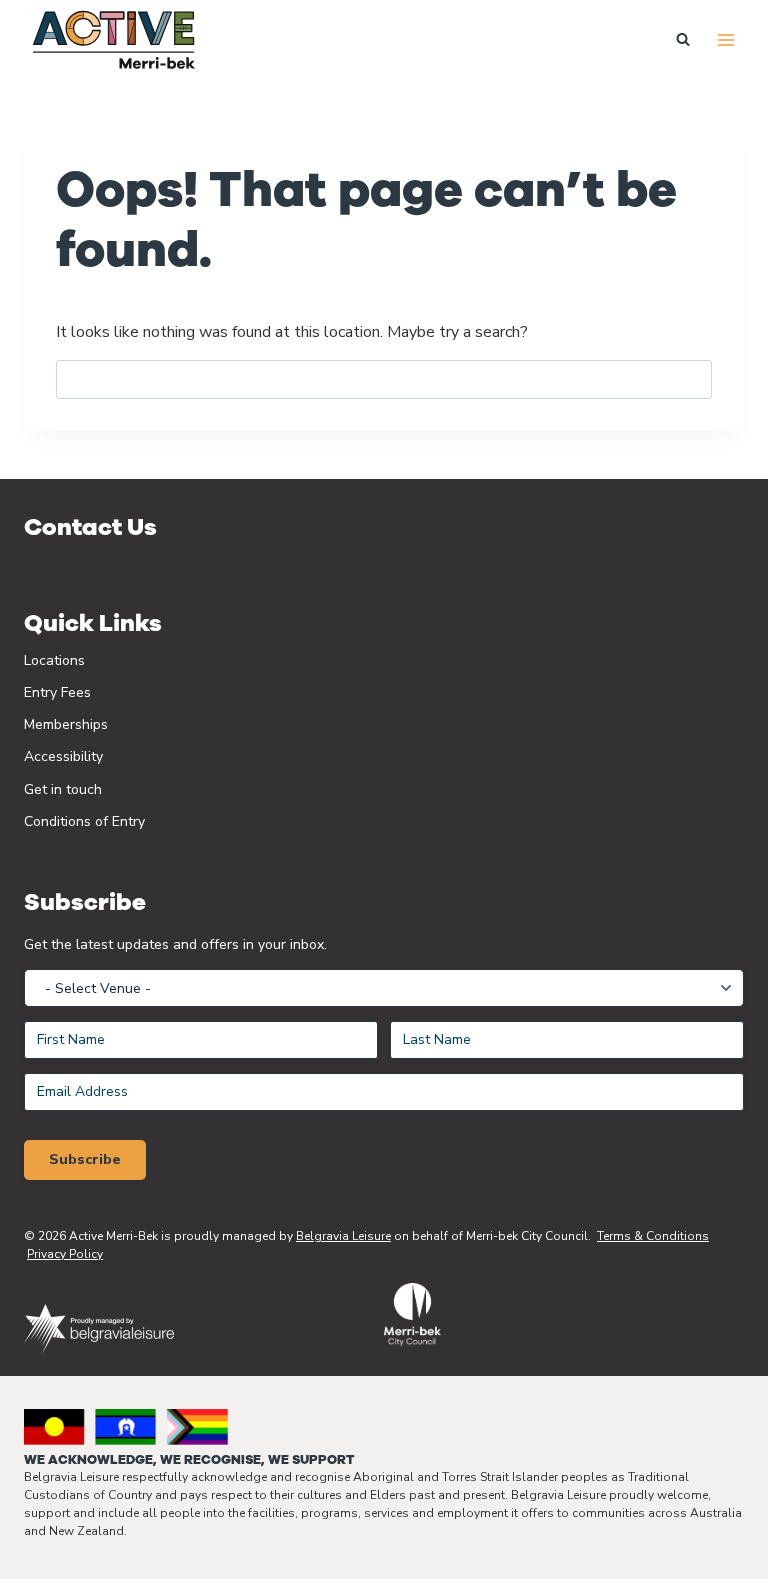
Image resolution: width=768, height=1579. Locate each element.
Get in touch (63, 789)
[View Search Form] (683, 40)
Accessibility (63, 756)
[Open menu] (725, 39)
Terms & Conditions (653, 1236)
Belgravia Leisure (343, 1236)
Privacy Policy (65, 1254)
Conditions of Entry (84, 821)
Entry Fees (57, 692)
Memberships (66, 724)
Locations (54, 660)
